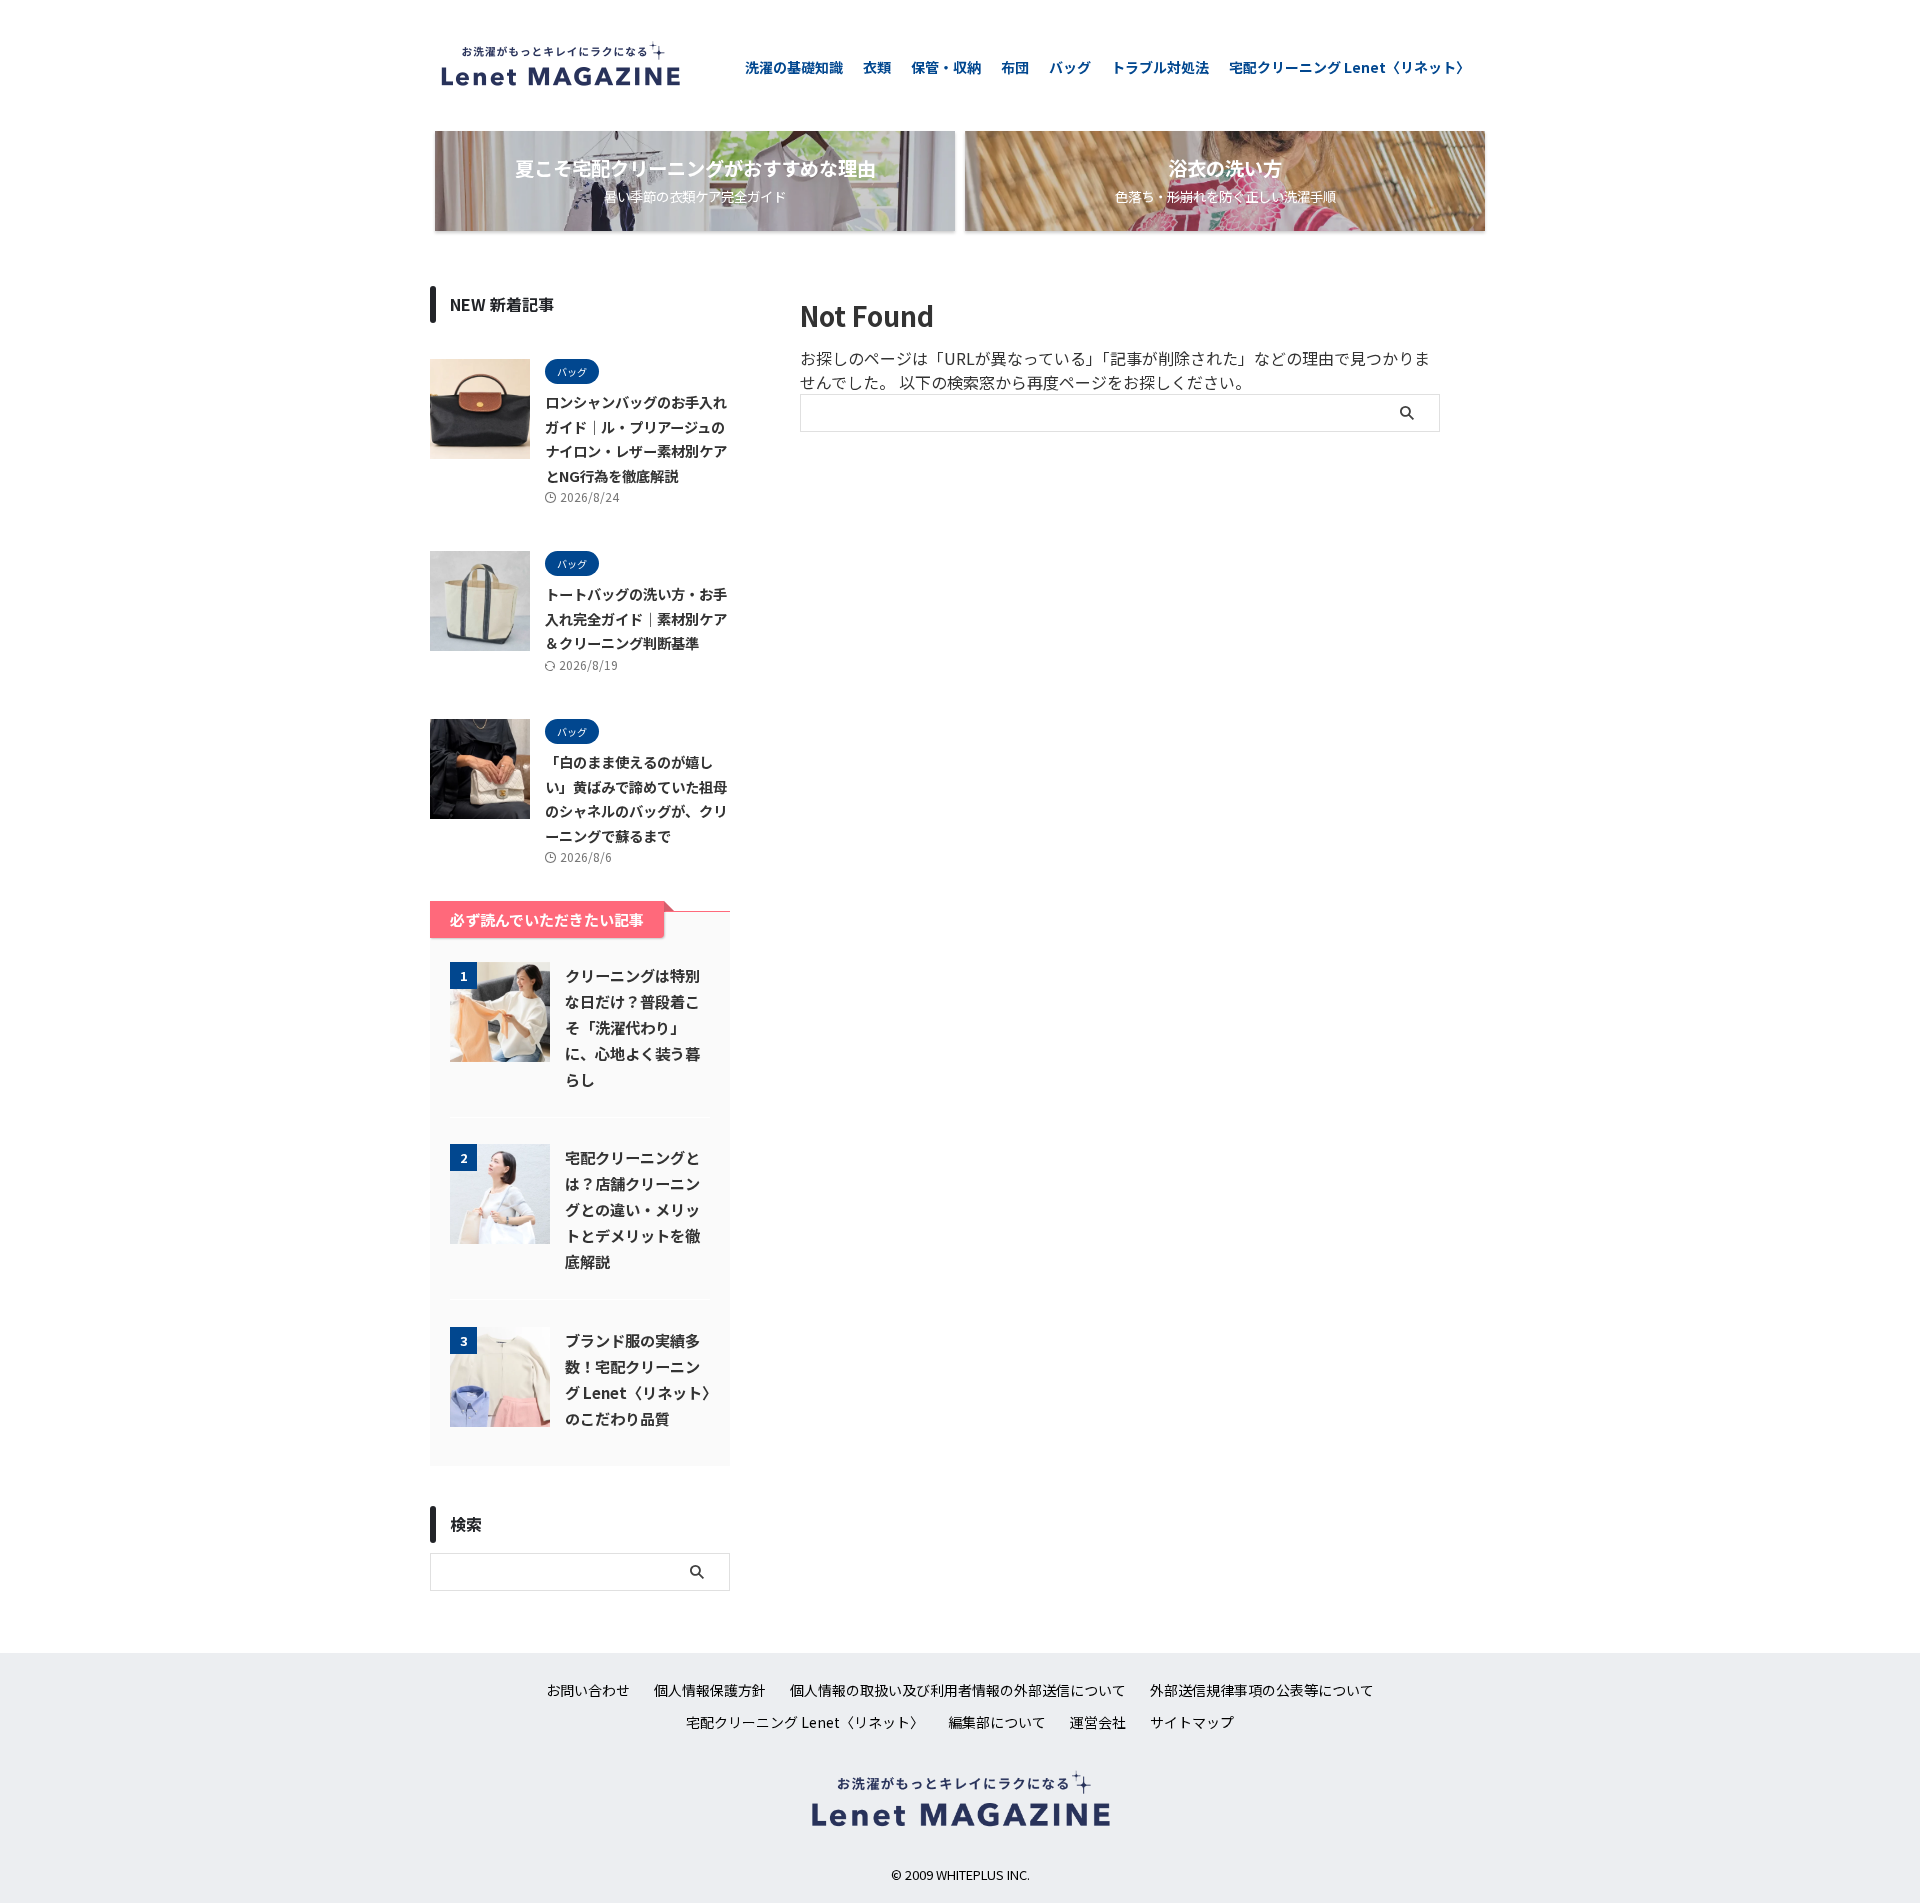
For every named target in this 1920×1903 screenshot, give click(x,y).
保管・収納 (946, 67)
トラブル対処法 (1160, 67)
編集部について (997, 1722)
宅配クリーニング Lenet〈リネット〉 (1349, 67)
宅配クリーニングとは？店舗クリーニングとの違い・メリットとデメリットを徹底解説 (632, 1209)
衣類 (877, 67)
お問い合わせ (588, 1690)
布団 (1015, 67)
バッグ (1070, 67)
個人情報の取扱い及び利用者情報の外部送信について (958, 1690)
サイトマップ (1192, 1722)
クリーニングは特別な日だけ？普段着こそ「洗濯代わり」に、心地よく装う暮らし (632, 1027)
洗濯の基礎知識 (794, 67)
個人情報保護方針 (710, 1690)
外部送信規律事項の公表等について (1262, 1690)
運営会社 (1098, 1722)
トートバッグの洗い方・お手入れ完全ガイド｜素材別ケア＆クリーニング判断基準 (636, 618)
